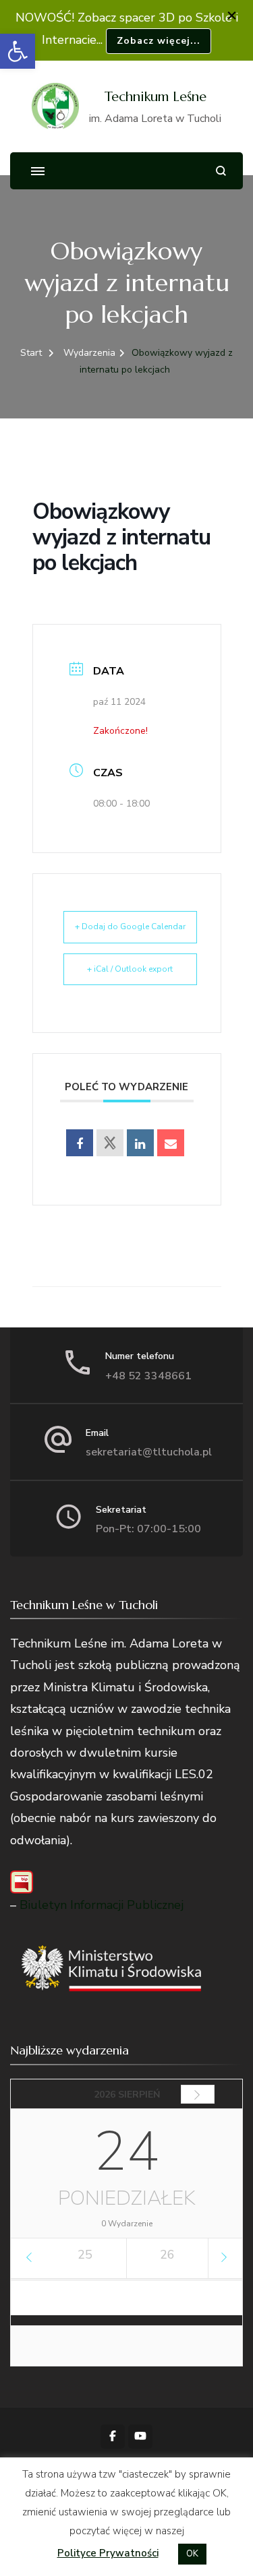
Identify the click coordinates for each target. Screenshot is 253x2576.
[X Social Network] (110, 1143)
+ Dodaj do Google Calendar (130, 926)
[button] (18, 51)
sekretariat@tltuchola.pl (149, 1452)
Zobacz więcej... (159, 41)
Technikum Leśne (156, 97)
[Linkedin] (140, 1143)
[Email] (171, 1143)
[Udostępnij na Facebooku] (80, 1143)
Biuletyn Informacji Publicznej (102, 1905)
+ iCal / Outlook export (130, 969)
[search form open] (221, 171)
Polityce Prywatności (108, 2553)
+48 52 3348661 (148, 1376)
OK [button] (192, 2554)
